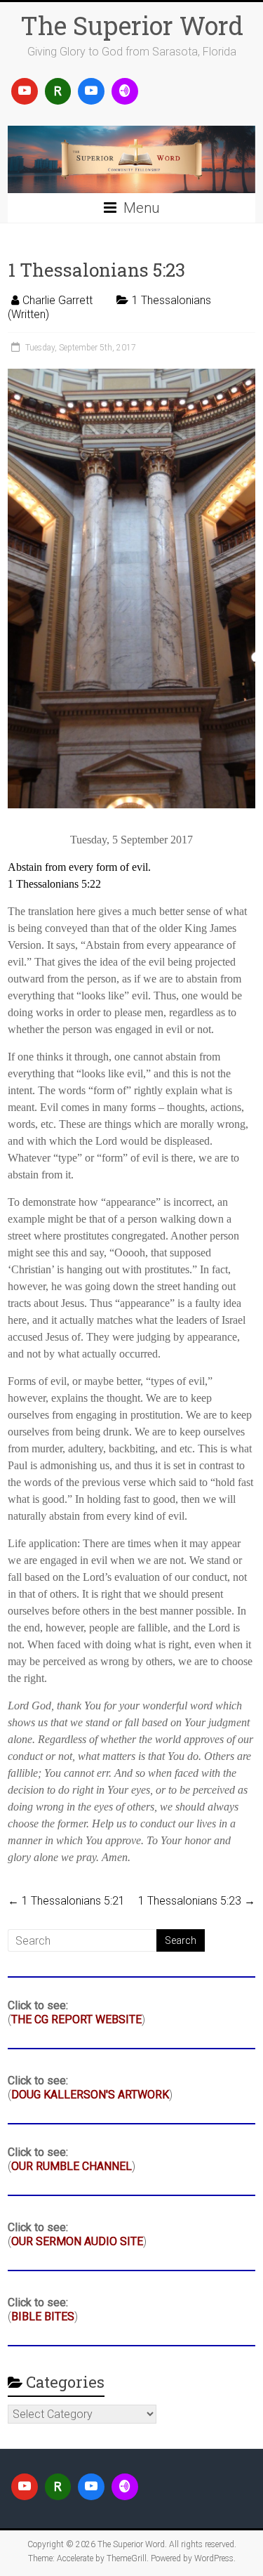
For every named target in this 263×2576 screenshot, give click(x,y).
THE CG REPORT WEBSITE (76, 2019)
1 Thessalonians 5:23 (197, 1901)
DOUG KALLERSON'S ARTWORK (90, 2095)
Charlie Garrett (58, 300)
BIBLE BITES (43, 2317)
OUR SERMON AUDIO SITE (77, 2241)
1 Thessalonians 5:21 (66, 1901)
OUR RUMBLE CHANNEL (72, 2166)
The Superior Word (132, 25)
